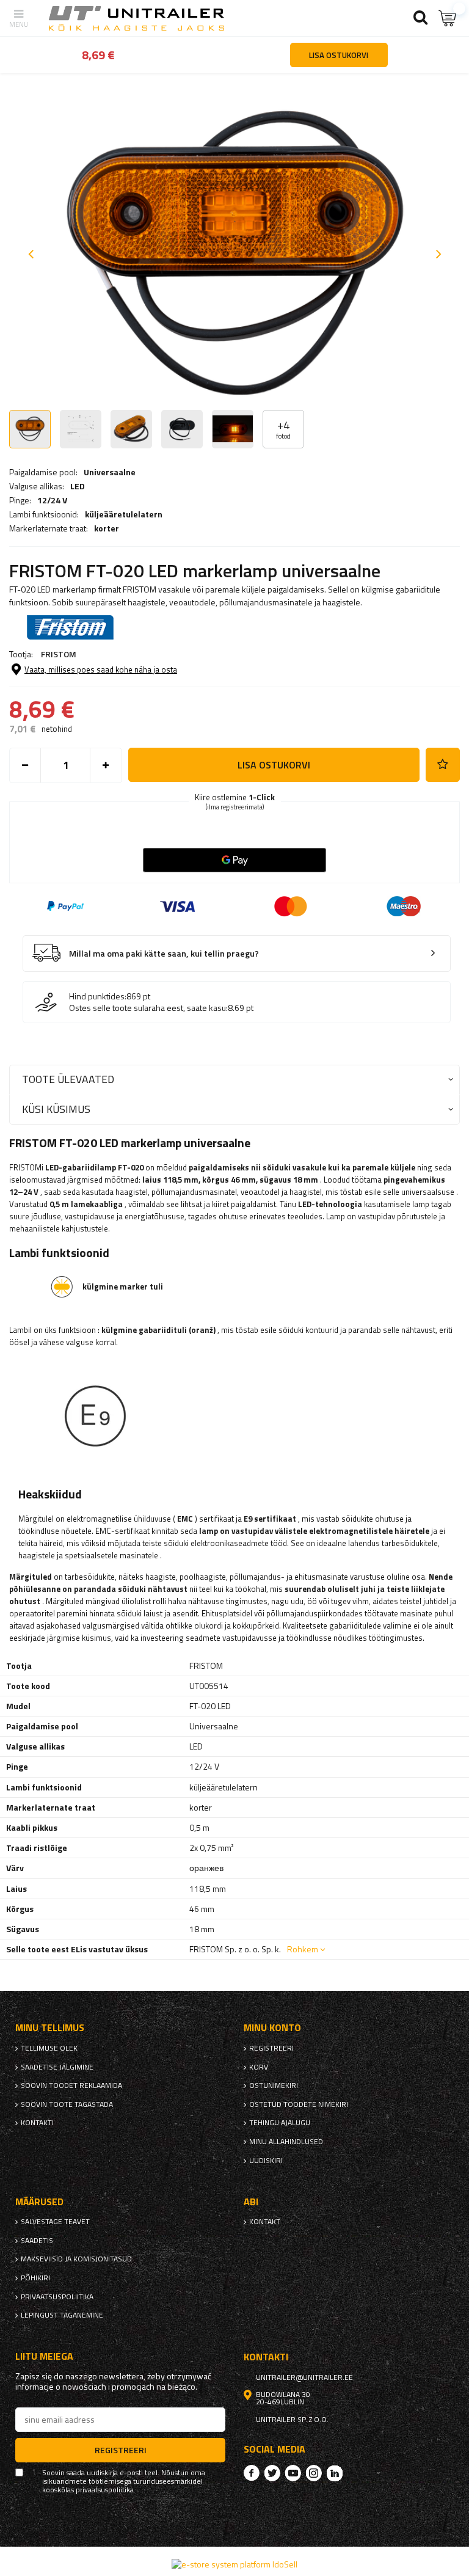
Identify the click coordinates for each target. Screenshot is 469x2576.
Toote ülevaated (68, 1079)
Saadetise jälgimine (57, 2067)
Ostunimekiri (274, 2085)
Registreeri (271, 2048)
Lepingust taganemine (62, 2315)
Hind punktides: (98, 996)
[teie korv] (448, 18)
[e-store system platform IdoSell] (234, 2564)
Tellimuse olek (49, 2048)
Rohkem (303, 1949)
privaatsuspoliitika (57, 2297)
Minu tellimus (50, 2028)
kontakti (37, 2123)
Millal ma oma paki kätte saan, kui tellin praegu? (164, 954)
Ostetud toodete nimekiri (299, 2104)
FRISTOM (59, 654)
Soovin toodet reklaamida (71, 2085)
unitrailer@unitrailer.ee (304, 2377)
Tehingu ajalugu (280, 2123)
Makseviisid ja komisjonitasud (76, 2259)
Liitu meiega (44, 2356)
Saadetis (37, 2241)
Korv (259, 2067)
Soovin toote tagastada (67, 2104)
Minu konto (272, 2028)
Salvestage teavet (55, 2222)
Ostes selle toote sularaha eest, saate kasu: (148, 1008)
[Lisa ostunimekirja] (443, 765)
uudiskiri (266, 2161)
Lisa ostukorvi (274, 765)
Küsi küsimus (56, 1109)
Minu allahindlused (286, 2142)
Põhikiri (35, 2278)
